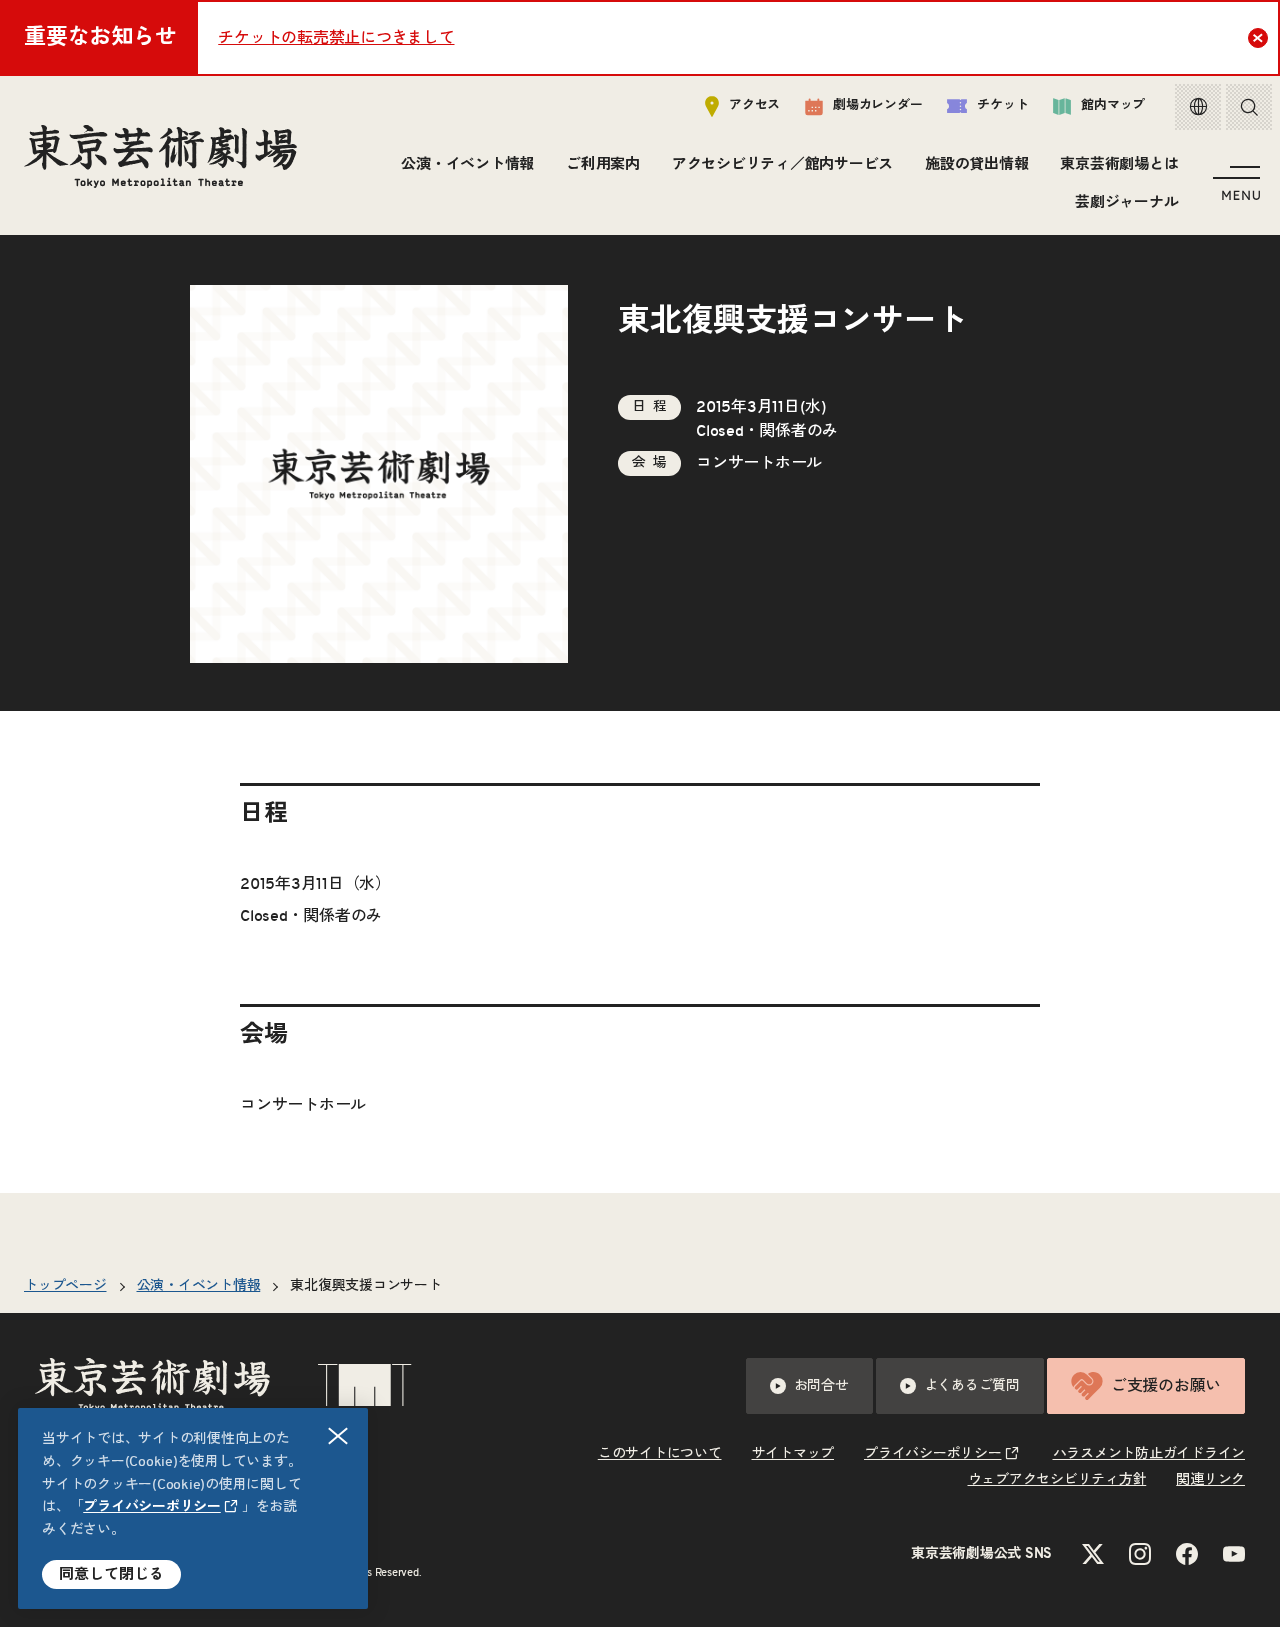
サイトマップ (793, 1454)
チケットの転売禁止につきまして (336, 38)
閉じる (338, 1436)
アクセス (754, 105)
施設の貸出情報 (976, 164)
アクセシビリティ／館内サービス (782, 164)
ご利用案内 (603, 164)
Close (1258, 38)
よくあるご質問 (972, 1386)
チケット (1002, 105)
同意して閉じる (111, 1574)
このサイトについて (660, 1454)
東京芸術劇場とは (1119, 164)
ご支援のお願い (1166, 1386)
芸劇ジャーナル (1126, 202)
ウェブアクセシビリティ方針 (1057, 1480)
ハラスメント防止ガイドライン (1149, 1454)
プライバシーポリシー (152, 1507)
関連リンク (1210, 1480)
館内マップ (1113, 105)
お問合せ (821, 1386)
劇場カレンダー (877, 105)
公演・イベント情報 (467, 164)
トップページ (65, 1286)
